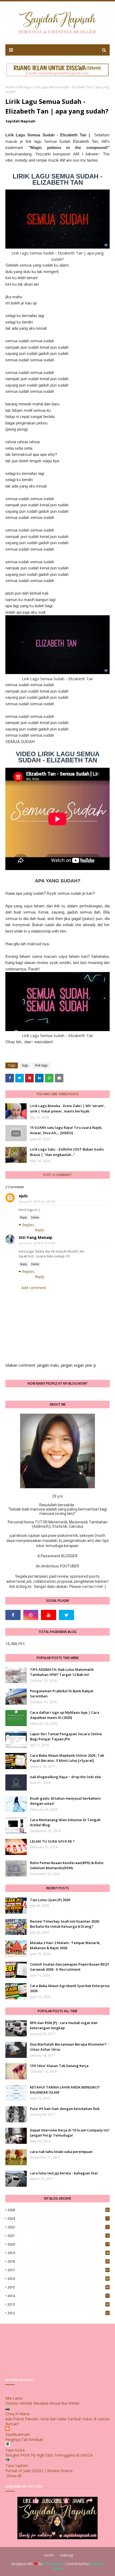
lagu (25, 1065)
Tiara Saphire (17, 2466)
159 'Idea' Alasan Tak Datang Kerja (59, 2066)
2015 (58, 2287)
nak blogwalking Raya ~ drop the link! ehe (66, 1777)
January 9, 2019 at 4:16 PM (37, 1243)
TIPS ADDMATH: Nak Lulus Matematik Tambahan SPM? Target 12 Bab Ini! (62, 1672)
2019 (58, 2253)
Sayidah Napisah (20, 121)
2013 (58, 2304)
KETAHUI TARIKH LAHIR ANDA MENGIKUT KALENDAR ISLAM (65, 2090)
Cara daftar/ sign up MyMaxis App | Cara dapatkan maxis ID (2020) (65, 1715)
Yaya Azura (15, 2450)
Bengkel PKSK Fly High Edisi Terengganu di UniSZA (49, 2455)
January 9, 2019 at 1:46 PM (37, 1201)
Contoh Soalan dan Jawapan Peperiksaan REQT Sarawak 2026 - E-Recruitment (70, 1967)
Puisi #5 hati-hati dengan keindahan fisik (65, 2109)
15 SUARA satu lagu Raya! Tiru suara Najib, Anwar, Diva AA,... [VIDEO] (66, 1130)
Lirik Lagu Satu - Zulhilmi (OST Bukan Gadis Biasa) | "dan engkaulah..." (67, 1152)
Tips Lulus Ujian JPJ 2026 (50, 1900)
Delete (35, 1217)
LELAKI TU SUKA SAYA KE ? (52, 1841)
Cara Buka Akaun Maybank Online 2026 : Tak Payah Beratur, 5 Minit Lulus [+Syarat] (67, 1758)
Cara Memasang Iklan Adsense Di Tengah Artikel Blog (65, 1822)
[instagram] (31, 1615)
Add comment (34, 1288)
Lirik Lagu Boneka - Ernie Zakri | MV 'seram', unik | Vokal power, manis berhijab (68, 1108)
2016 (58, 2279)
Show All (14, 2476)
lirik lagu (24, 87)
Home (10, 87)
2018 (58, 2262)
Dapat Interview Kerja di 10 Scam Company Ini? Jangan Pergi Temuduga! (70, 2133)
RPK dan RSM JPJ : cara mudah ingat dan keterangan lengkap (64, 2025)
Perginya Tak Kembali (24, 2439)
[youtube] (49, 1615)
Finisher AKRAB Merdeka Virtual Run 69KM (42, 2403)
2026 (58, 2210)
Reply (24, 1217)
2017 (58, 2270)
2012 (58, 2313)
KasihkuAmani (18, 2434)
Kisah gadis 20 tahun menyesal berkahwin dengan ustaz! (65, 1801)
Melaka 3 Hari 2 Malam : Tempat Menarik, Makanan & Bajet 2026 (65, 1945)
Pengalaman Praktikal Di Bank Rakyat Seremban (62, 1694)
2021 (58, 2236)
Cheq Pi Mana (17, 2414)
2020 (58, 2244)
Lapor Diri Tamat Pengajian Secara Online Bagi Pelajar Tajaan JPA (66, 1737)
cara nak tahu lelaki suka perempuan (61, 2152)
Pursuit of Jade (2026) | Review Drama (39, 2471)
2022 (58, 2227)
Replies (28, 1225)
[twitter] (66, 1615)
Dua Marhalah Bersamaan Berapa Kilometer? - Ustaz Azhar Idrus (69, 2047)
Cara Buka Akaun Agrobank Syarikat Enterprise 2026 (70, 1988)
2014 (58, 2296)
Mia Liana (14, 2398)
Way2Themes (53, 2564)
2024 (58, 2219)
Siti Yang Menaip (36, 1237)
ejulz (23, 1196)
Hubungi (67, 2555)
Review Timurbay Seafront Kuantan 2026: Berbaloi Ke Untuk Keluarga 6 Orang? (65, 1924)
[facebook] (13, 1615)
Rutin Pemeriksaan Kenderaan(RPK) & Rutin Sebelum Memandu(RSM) (67, 1865)
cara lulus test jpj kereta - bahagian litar (64, 2173)
